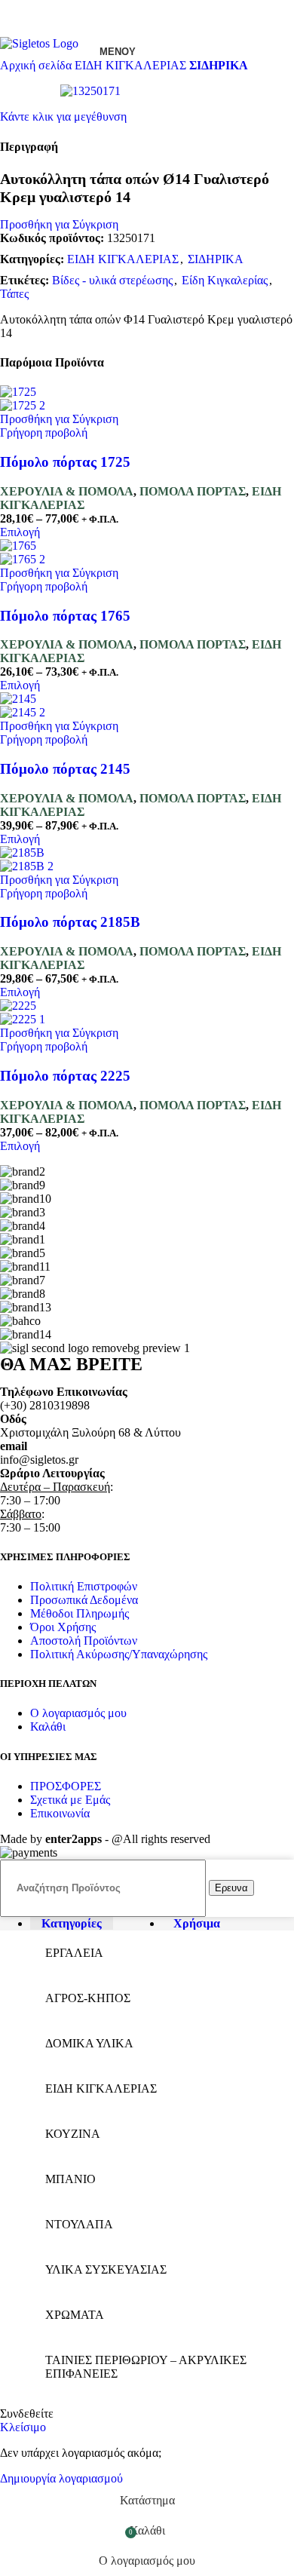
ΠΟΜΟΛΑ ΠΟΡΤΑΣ (193, 491)
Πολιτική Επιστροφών (84, 1586)
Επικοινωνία (60, 1813)
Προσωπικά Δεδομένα (84, 1600)
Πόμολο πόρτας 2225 (65, 1076)
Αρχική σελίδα (37, 65)
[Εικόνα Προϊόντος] (23, 405)
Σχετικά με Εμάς (70, 1800)
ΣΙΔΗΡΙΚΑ (219, 65)
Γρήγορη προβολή (44, 432)
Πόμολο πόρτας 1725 (65, 462)
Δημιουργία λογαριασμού (61, 2478)
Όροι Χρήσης (63, 1627)
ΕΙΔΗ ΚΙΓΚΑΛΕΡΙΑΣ (132, 65)
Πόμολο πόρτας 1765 (65, 616)
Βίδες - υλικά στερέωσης (112, 280)
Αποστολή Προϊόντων (84, 1641)
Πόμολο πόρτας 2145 (65, 769)
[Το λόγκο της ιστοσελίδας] (39, 43)
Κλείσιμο (23, 2427)
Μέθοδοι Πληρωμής (80, 1613)
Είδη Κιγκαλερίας (225, 280)
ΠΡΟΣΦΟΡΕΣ (66, 1786)
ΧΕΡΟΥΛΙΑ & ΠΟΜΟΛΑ (67, 491)
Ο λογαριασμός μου (78, 1713)
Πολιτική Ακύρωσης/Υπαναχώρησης (119, 1654)
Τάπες (14, 294)
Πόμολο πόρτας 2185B (70, 922)
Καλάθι (48, 1727)
